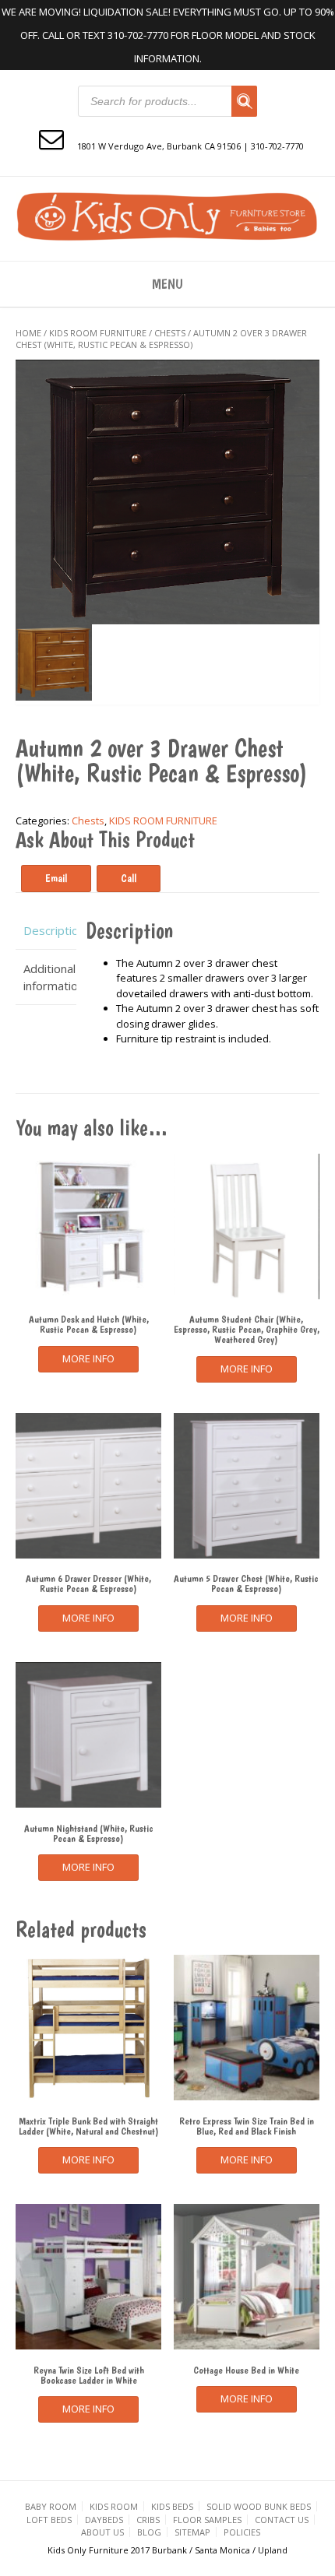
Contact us (282, 2520)
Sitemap (192, 2532)
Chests (170, 333)
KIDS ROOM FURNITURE (98, 333)
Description (46, 930)
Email (56, 878)
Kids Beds (172, 2506)
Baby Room (51, 2506)
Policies (242, 2532)
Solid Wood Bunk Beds (259, 2506)
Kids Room (114, 2506)
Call (129, 878)
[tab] (46, 931)
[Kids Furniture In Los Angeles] (167, 217)
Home (28, 333)
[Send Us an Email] (51, 138)
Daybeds (104, 2520)
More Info (88, 1358)
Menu (167, 284)
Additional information (46, 977)
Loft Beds (49, 2520)
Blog (149, 2532)
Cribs (148, 2520)
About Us (102, 2532)
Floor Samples (207, 2520)
